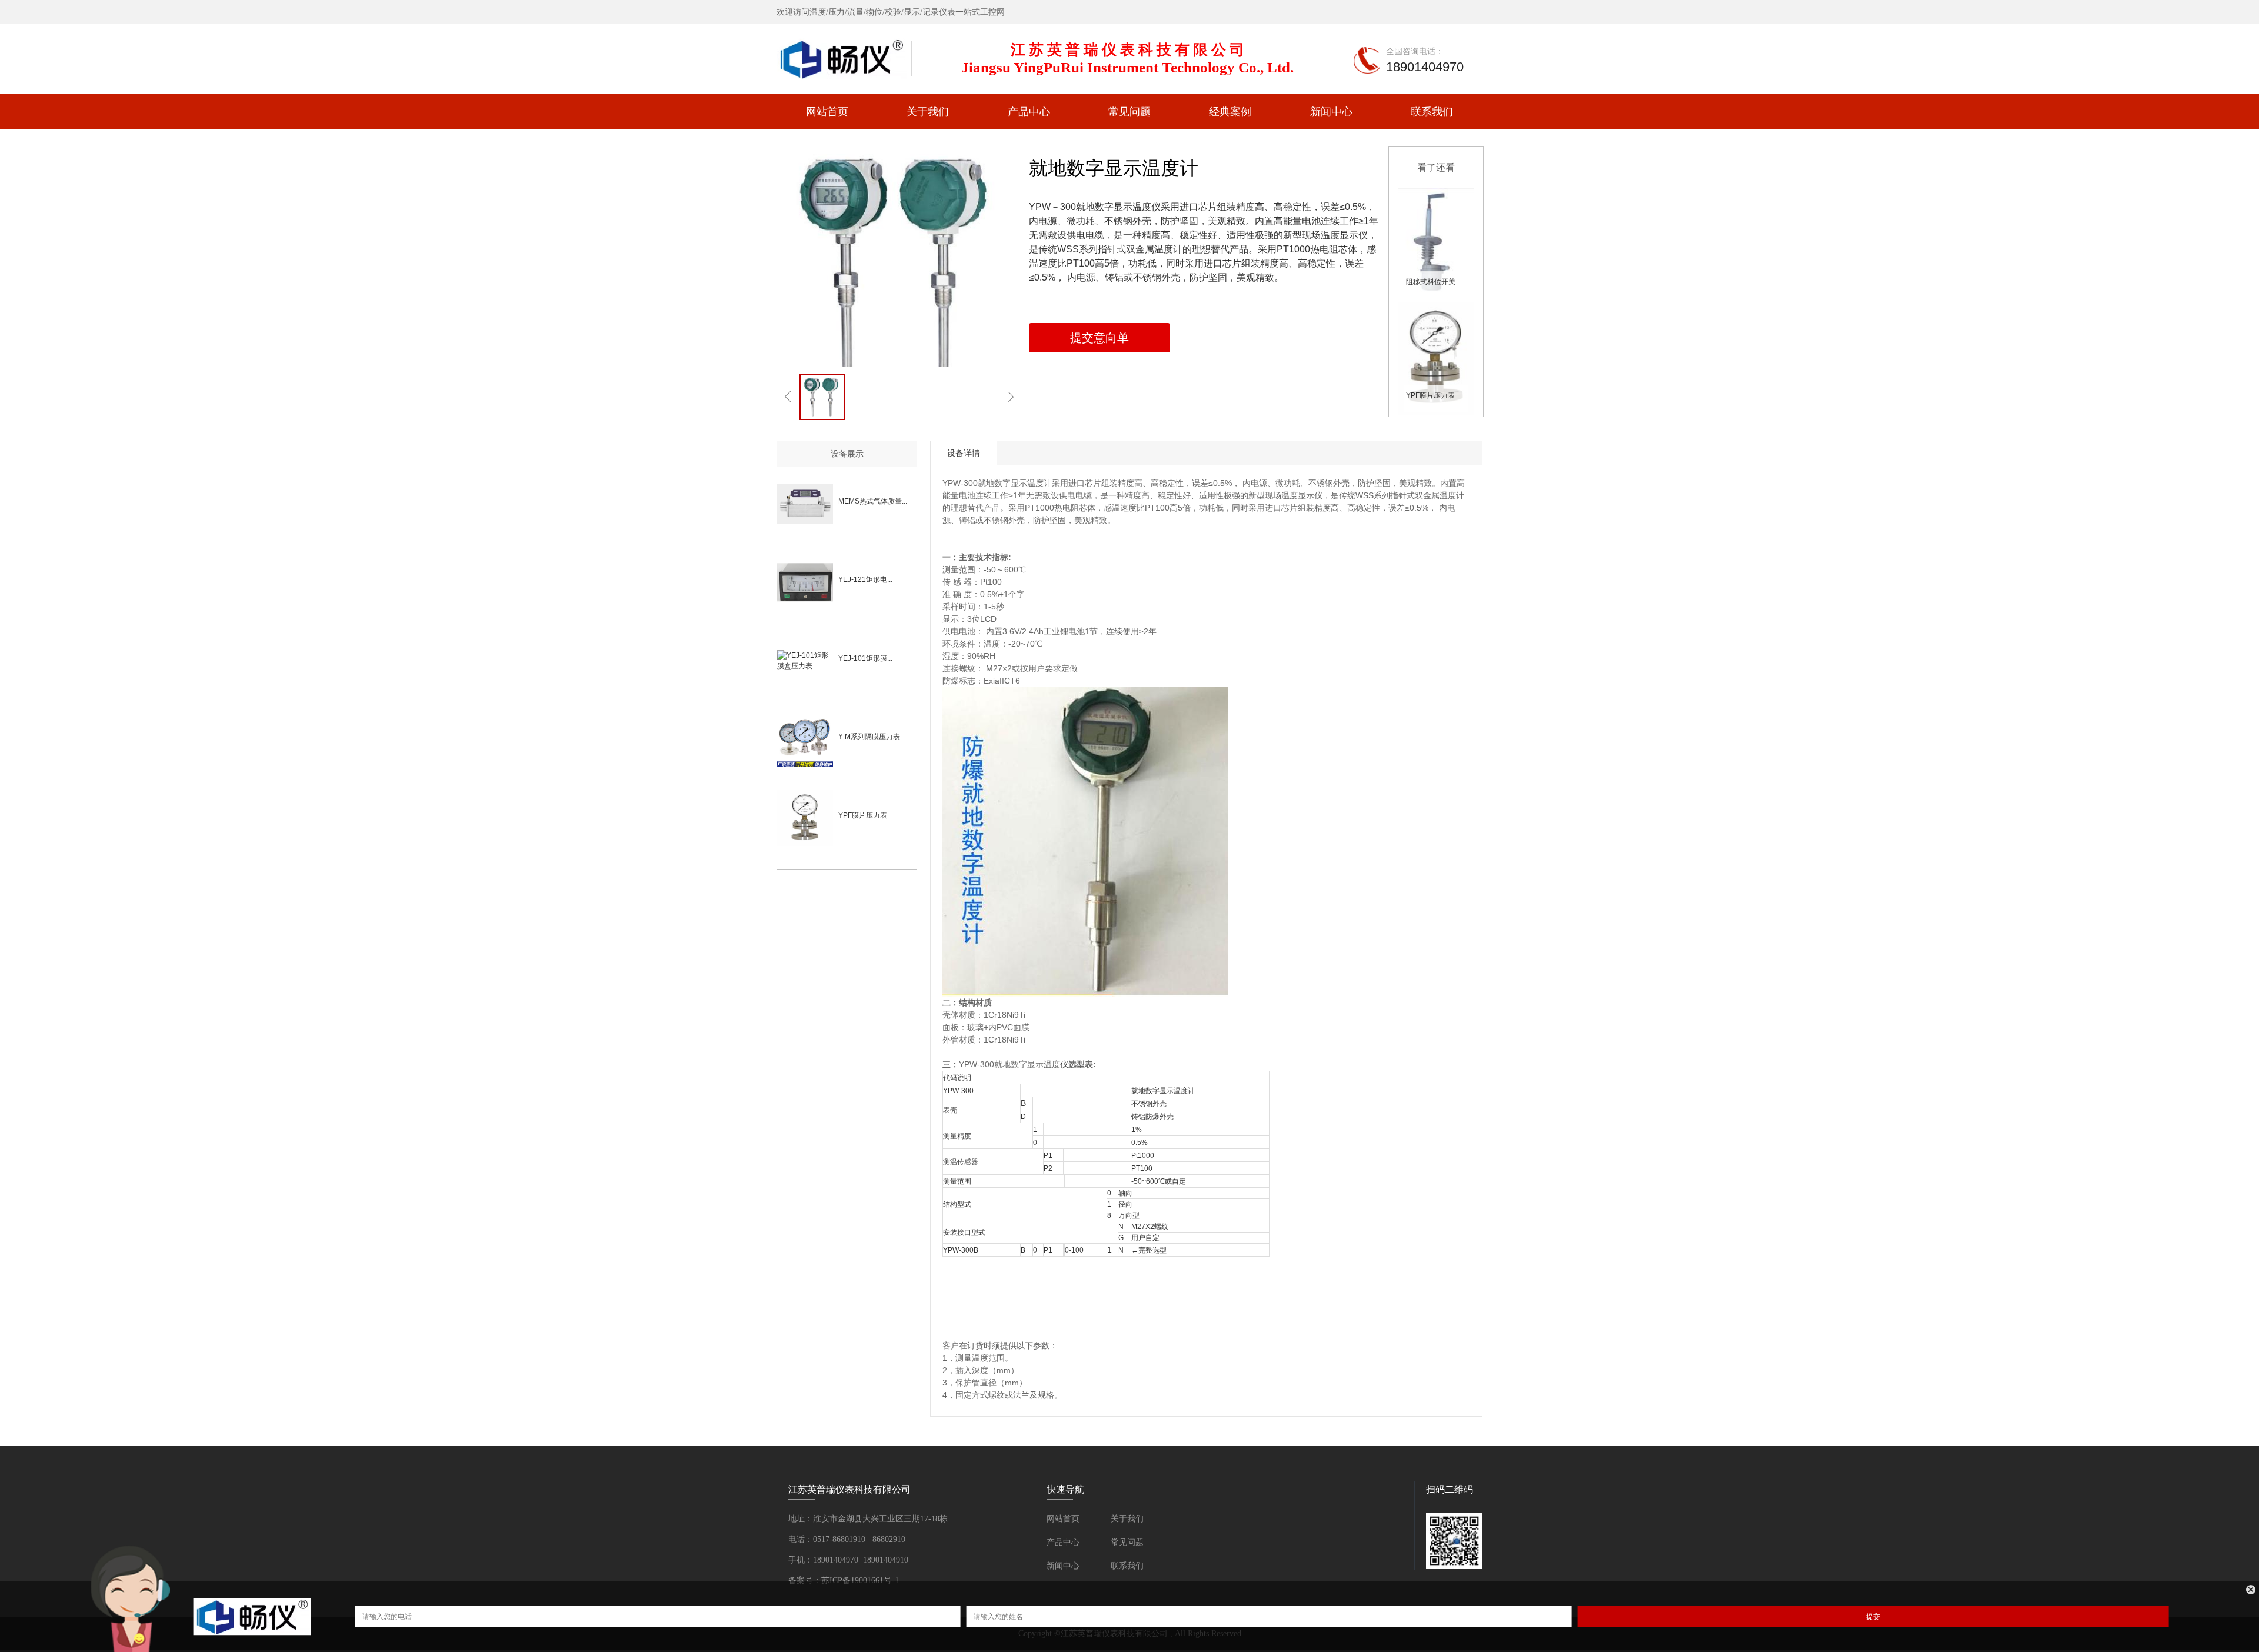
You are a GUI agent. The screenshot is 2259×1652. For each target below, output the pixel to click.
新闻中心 (1331, 112)
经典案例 (1230, 112)
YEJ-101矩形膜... (865, 658)
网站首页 (827, 112)
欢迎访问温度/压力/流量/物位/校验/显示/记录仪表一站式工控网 (891, 12)
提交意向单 (1099, 338)
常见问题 (1129, 112)
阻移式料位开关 (1431, 282)
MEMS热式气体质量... (873, 501)
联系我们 (1432, 112)
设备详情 (964, 453)
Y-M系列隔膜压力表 (869, 737)
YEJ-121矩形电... (865, 579)
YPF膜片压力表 (1430, 395)
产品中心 (1029, 112)
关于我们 (928, 112)
